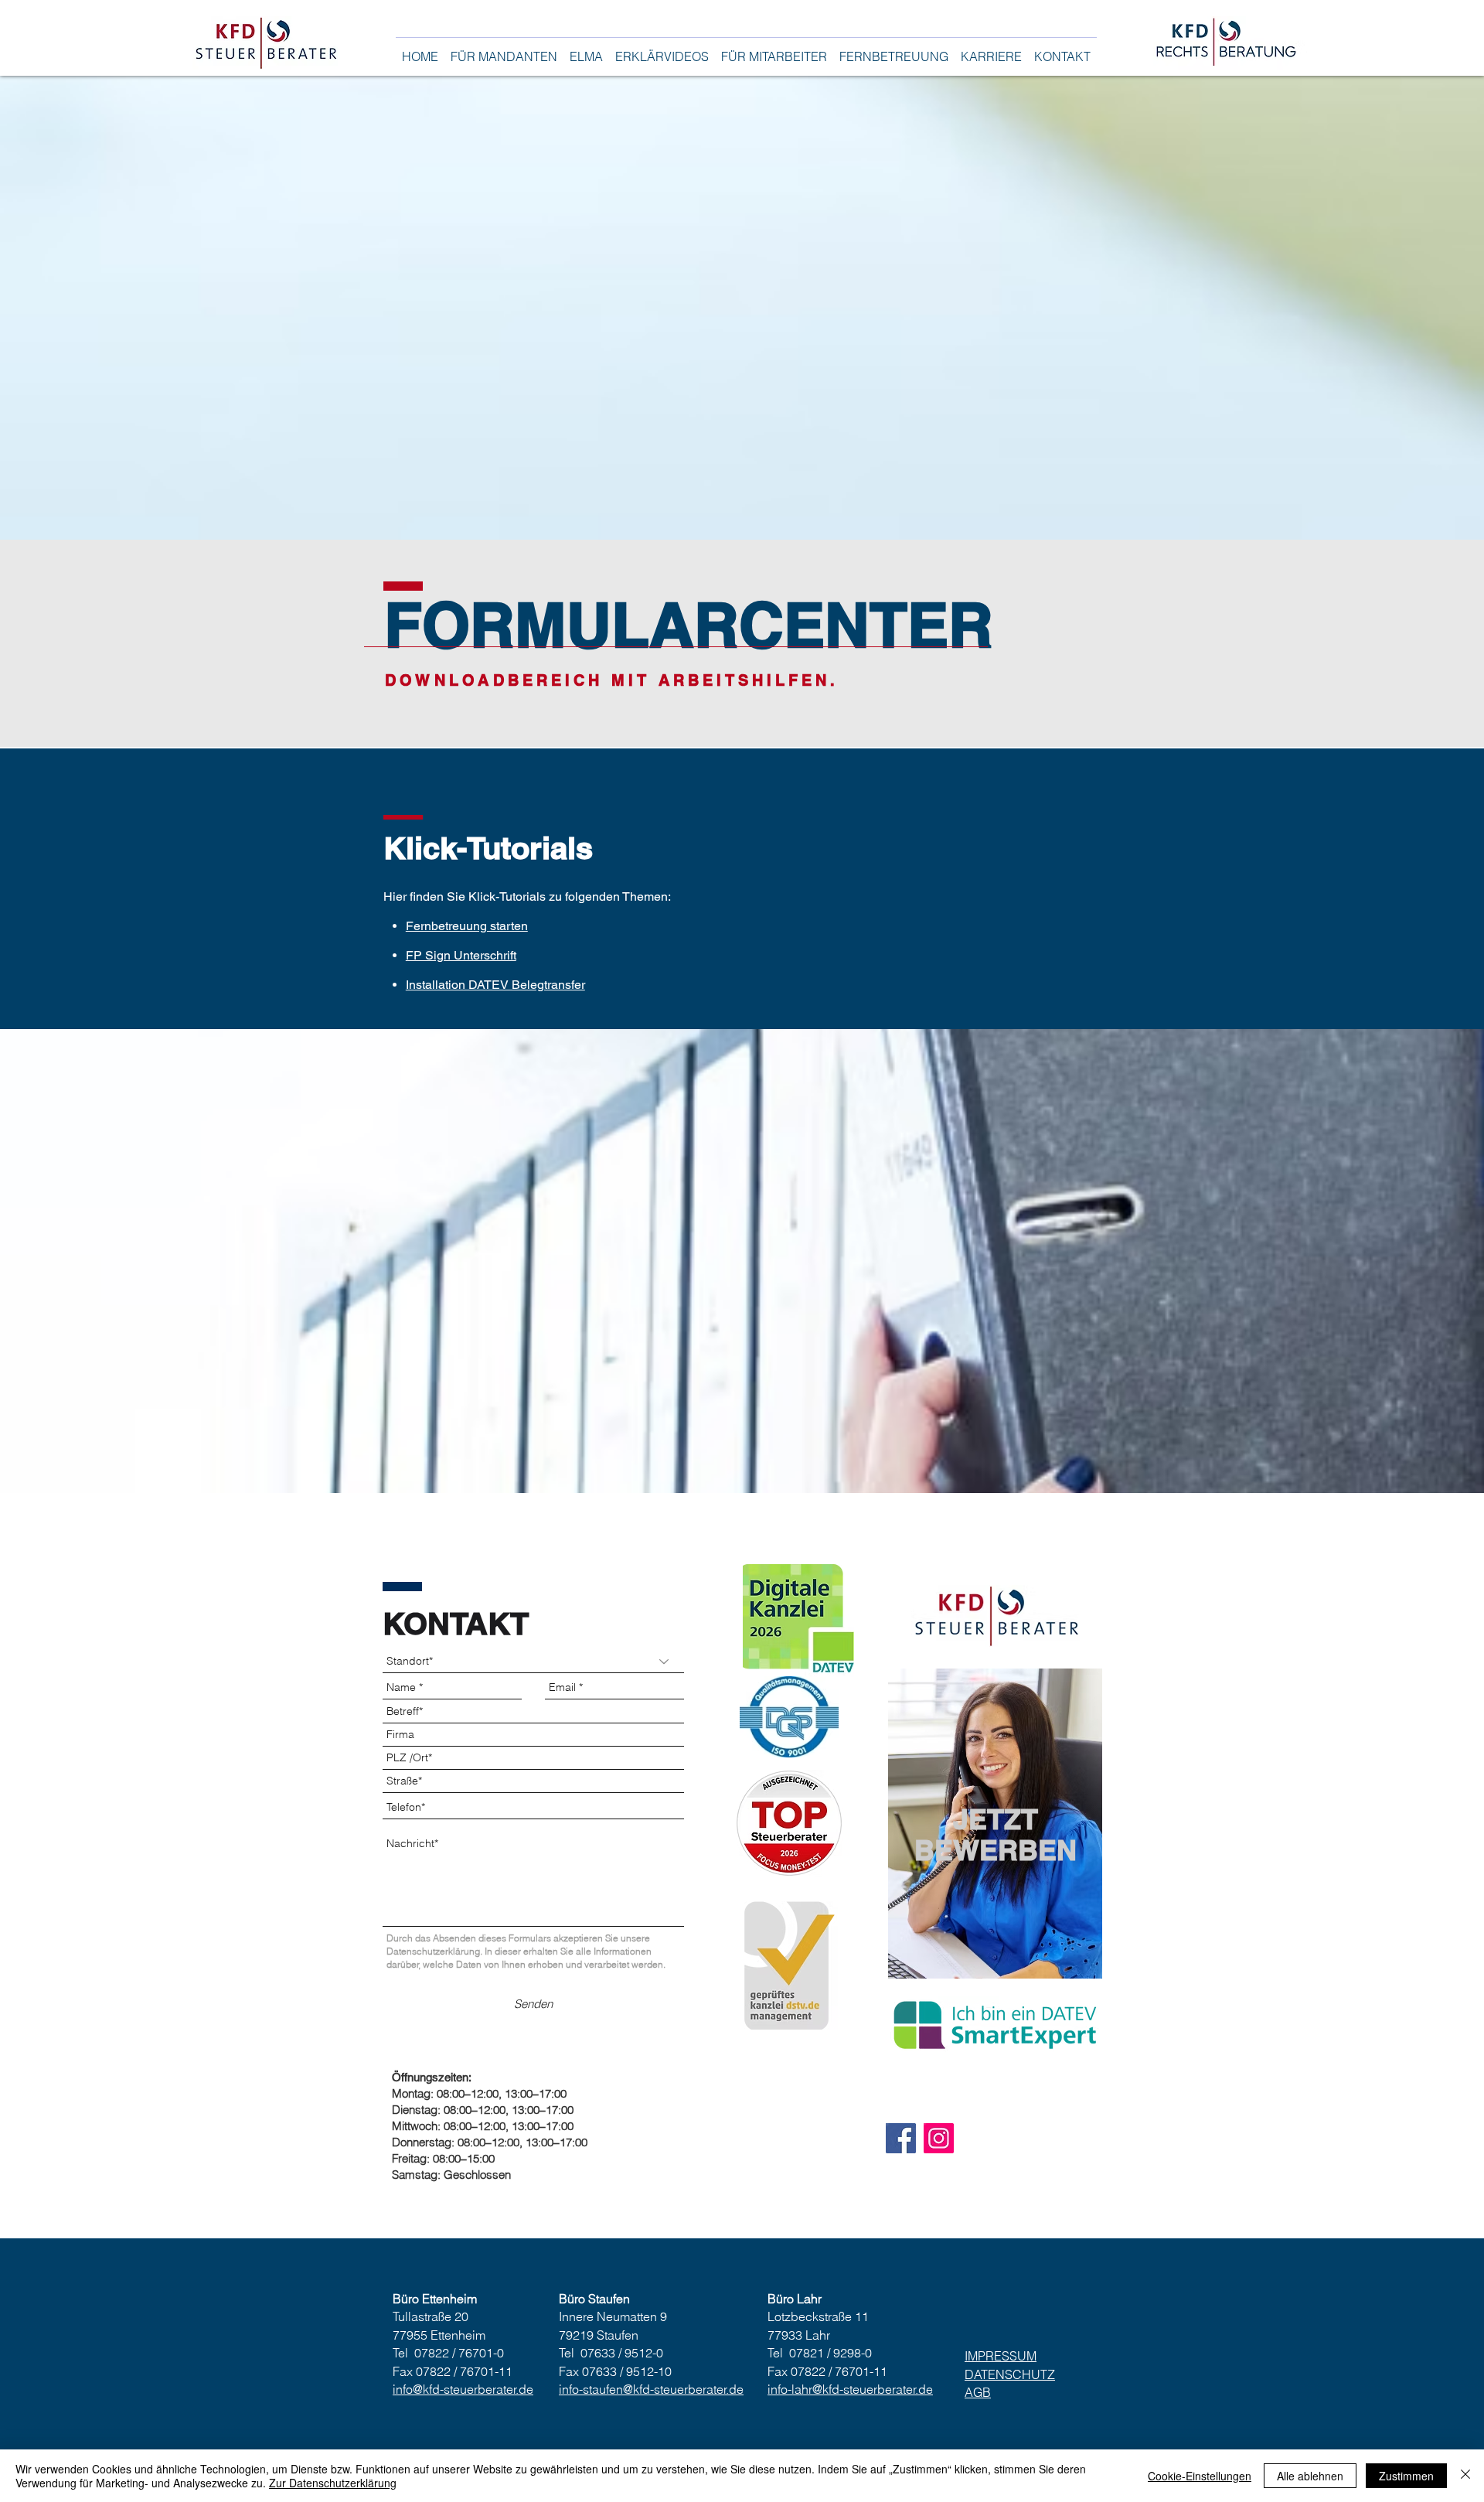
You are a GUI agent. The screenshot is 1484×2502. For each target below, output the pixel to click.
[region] (995, 1824)
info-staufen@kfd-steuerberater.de (651, 2389)
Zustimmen (1406, 2476)
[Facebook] (901, 2138)
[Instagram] (939, 2138)
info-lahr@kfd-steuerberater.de (850, 2389)
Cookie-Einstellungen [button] (1200, 2476)
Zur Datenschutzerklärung (333, 2483)
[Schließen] (1465, 2476)
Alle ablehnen (1310, 2476)
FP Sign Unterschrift (461, 955)
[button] (504, 49)
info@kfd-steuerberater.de (463, 2389)
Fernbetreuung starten (467, 926)
